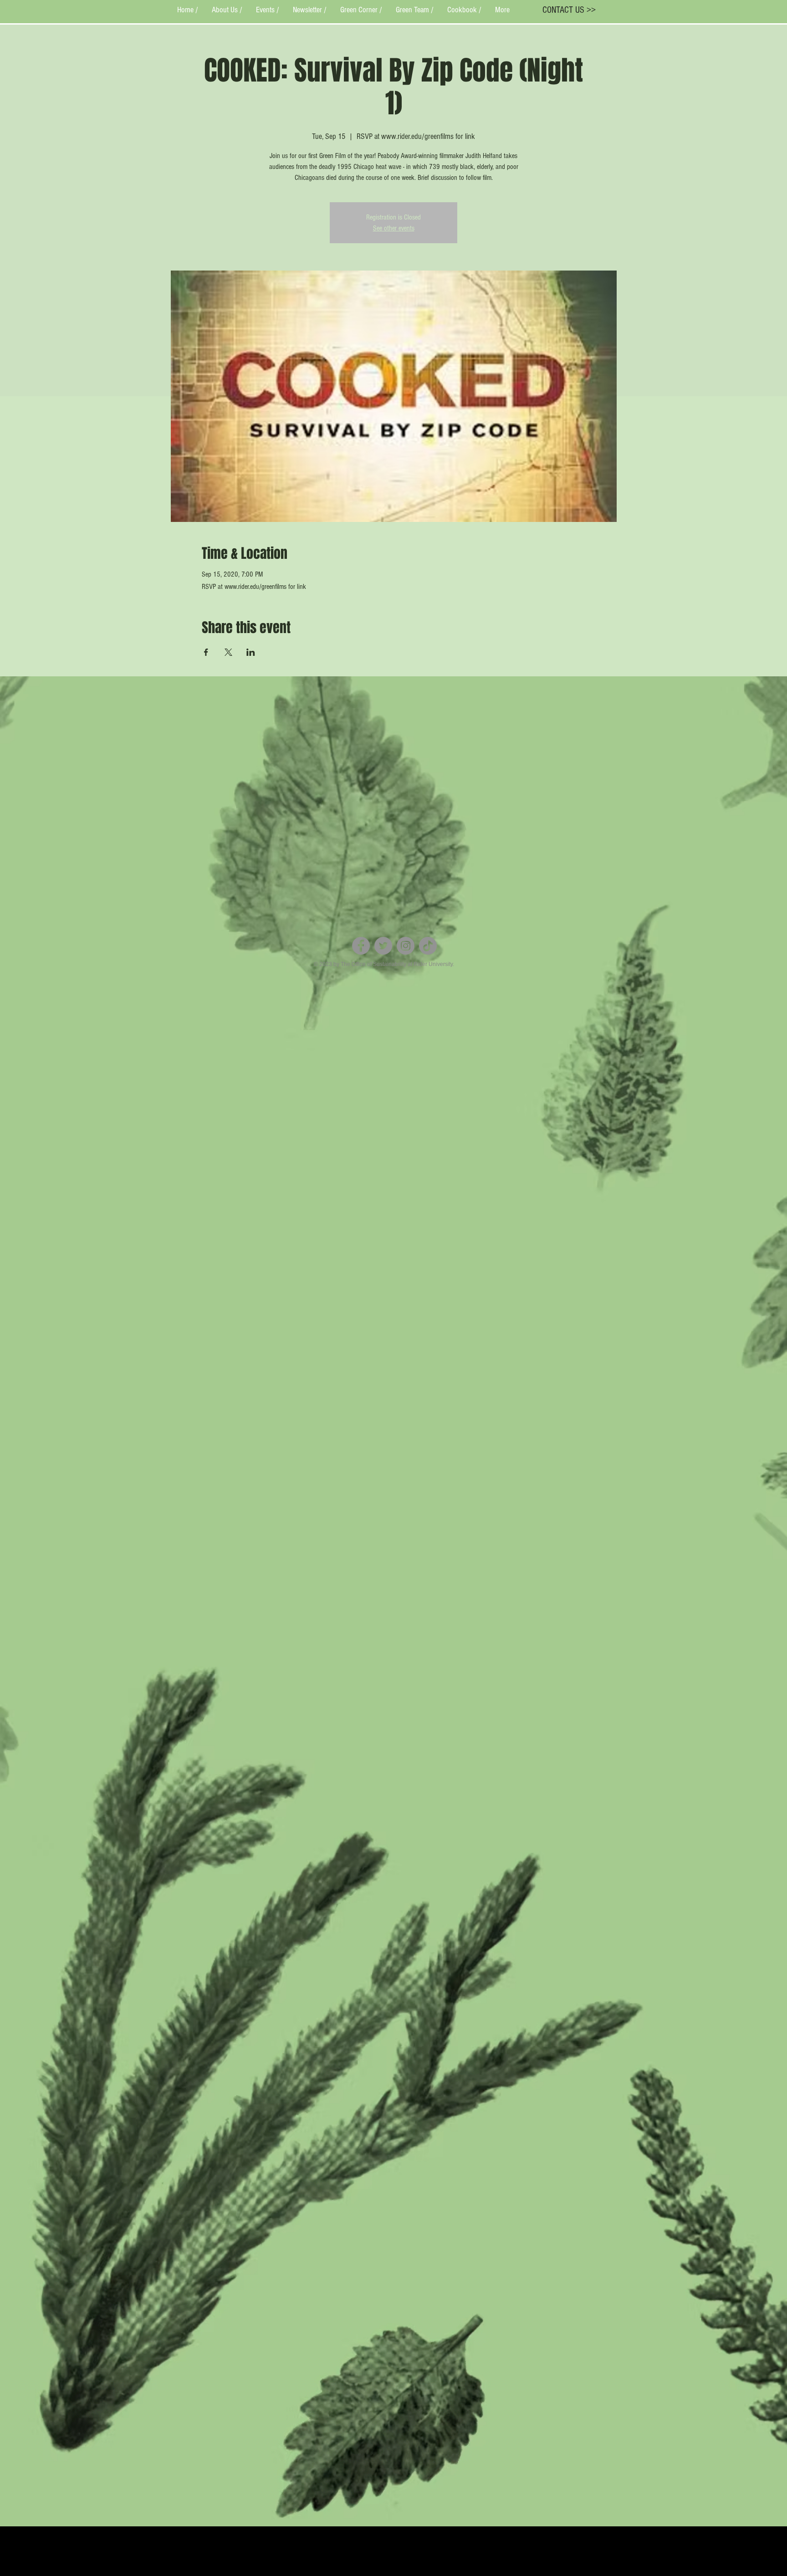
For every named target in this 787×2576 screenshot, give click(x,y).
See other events (394, 228)
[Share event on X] (228, 652)
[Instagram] (406, 946)
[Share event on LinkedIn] (251, 652)
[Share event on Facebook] (206, 652)
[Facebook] (361, 946)
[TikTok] (428, 946)
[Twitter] (383, 946)
